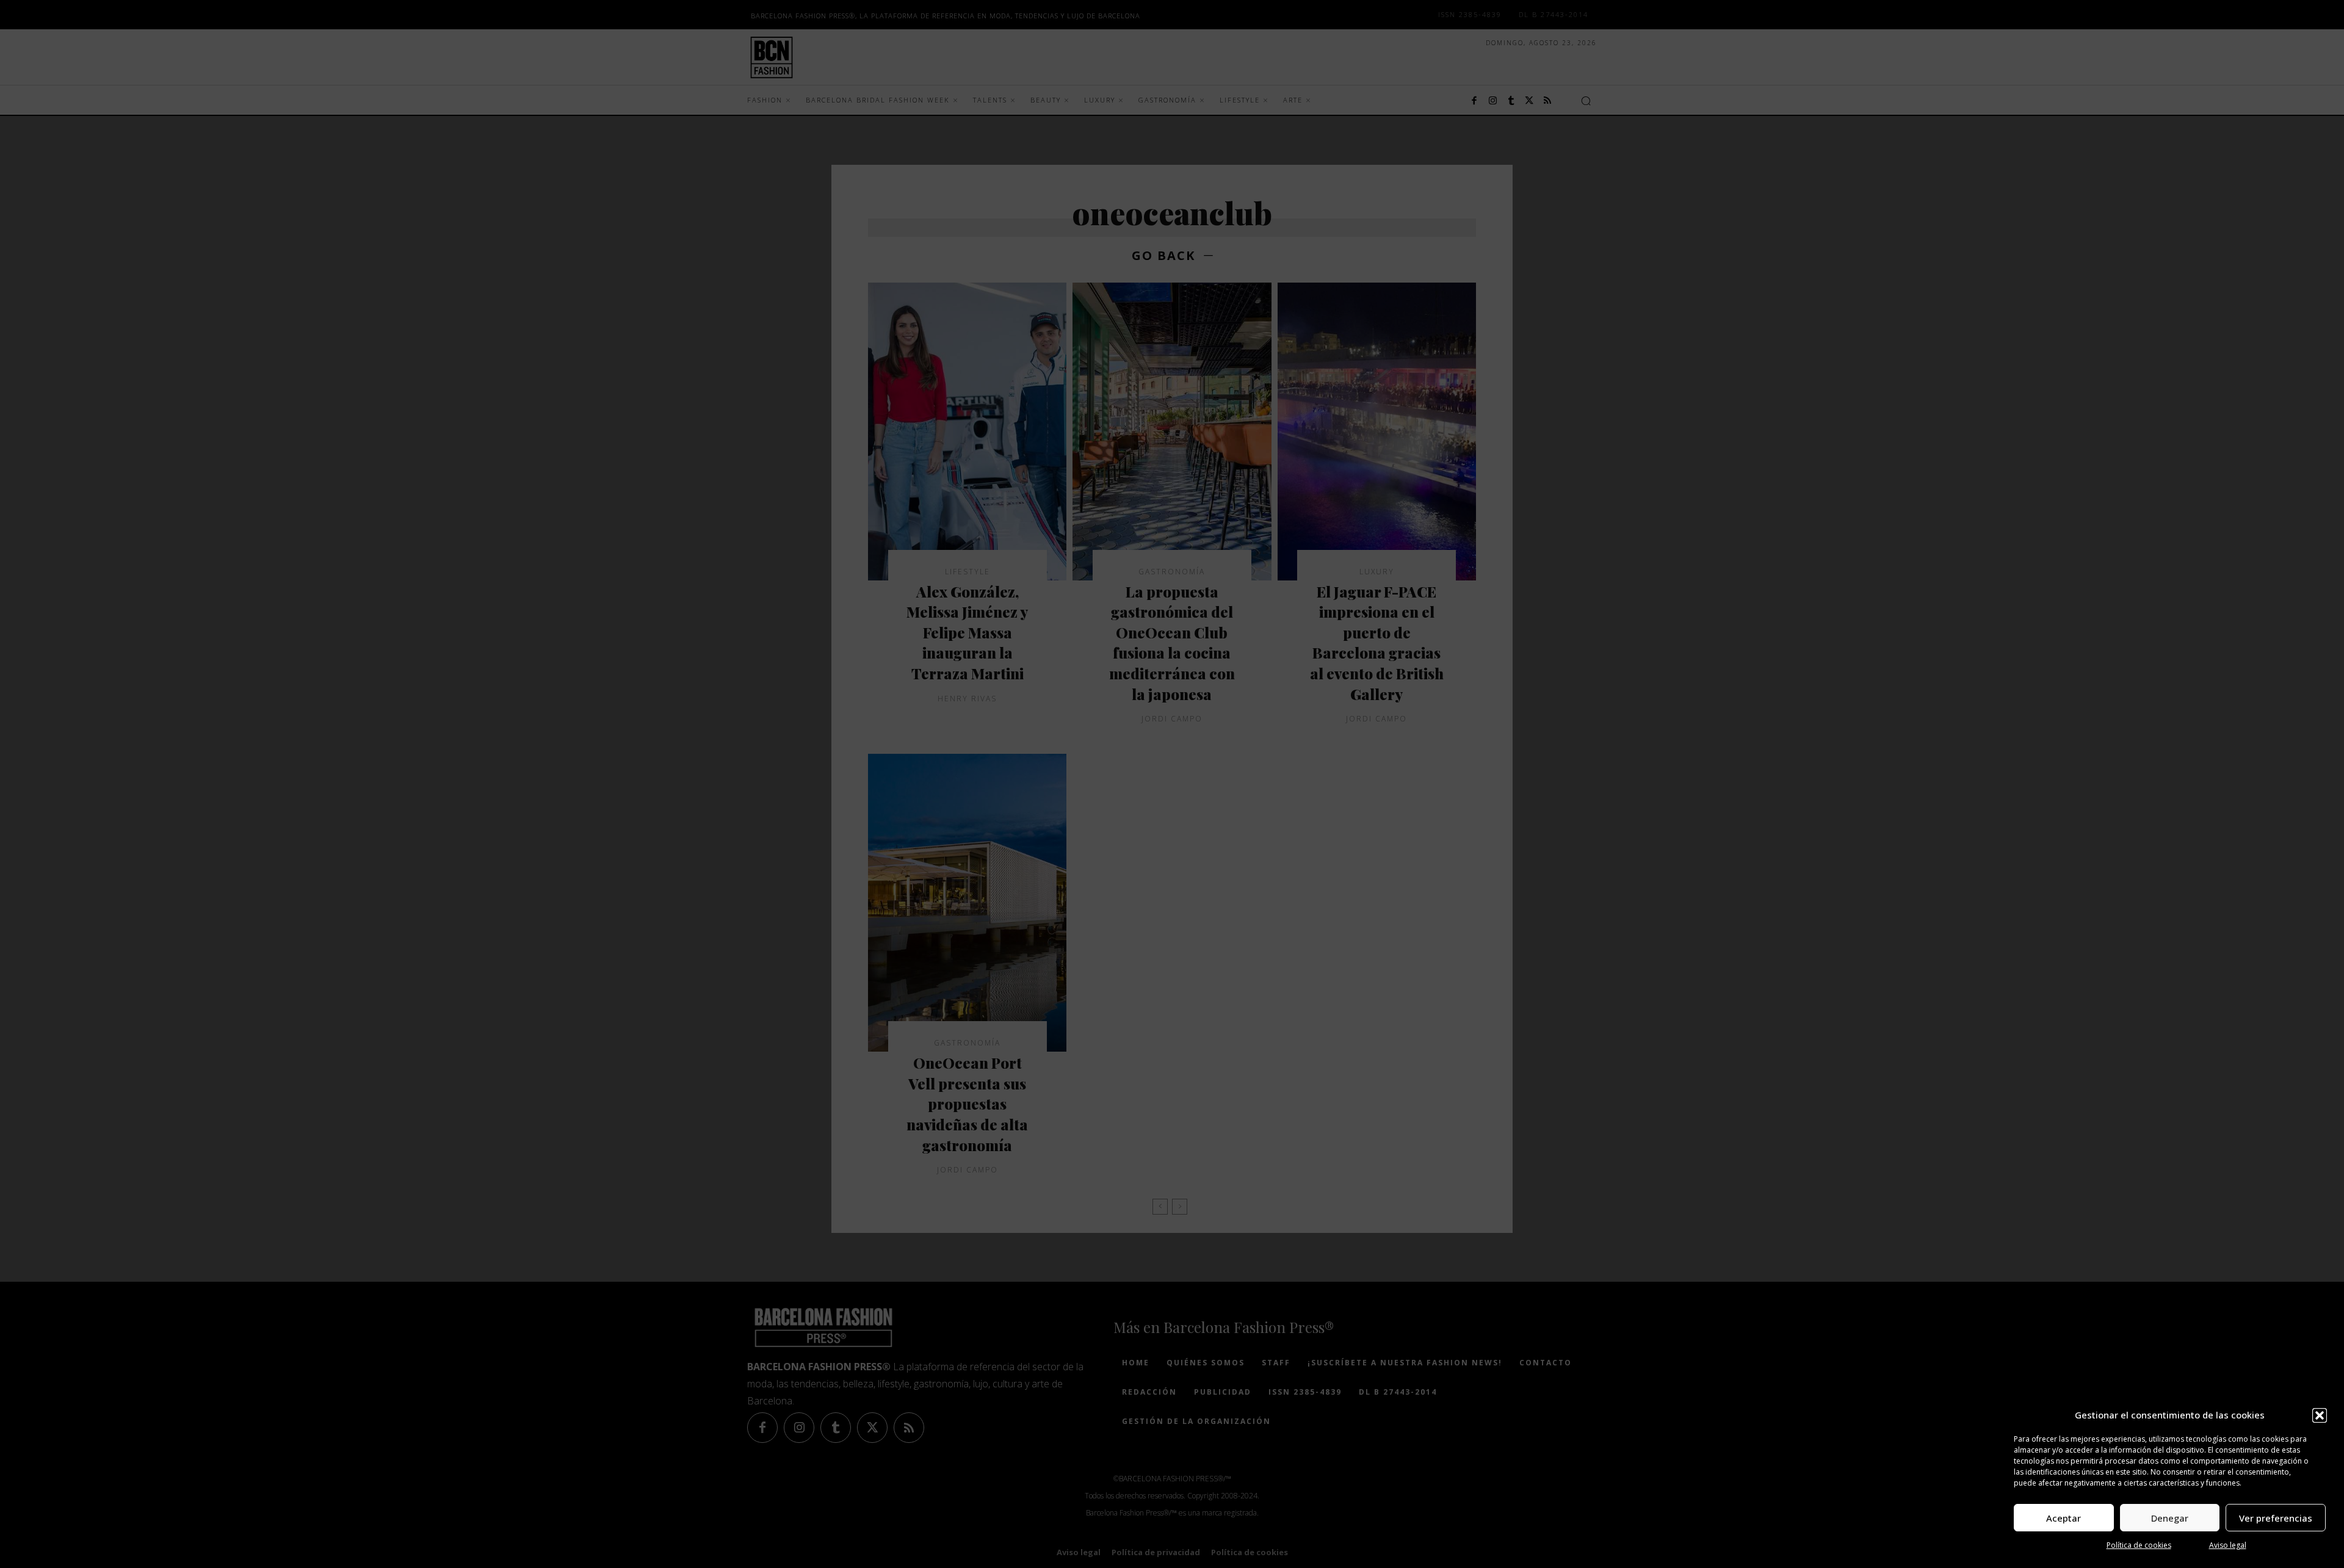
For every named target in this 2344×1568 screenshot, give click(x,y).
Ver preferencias (2276, 1518)
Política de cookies (2139, 1545)
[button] (2320, 1415)
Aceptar (2064, 1518)
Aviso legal (2228, 1545)
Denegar (2170, 1518)
